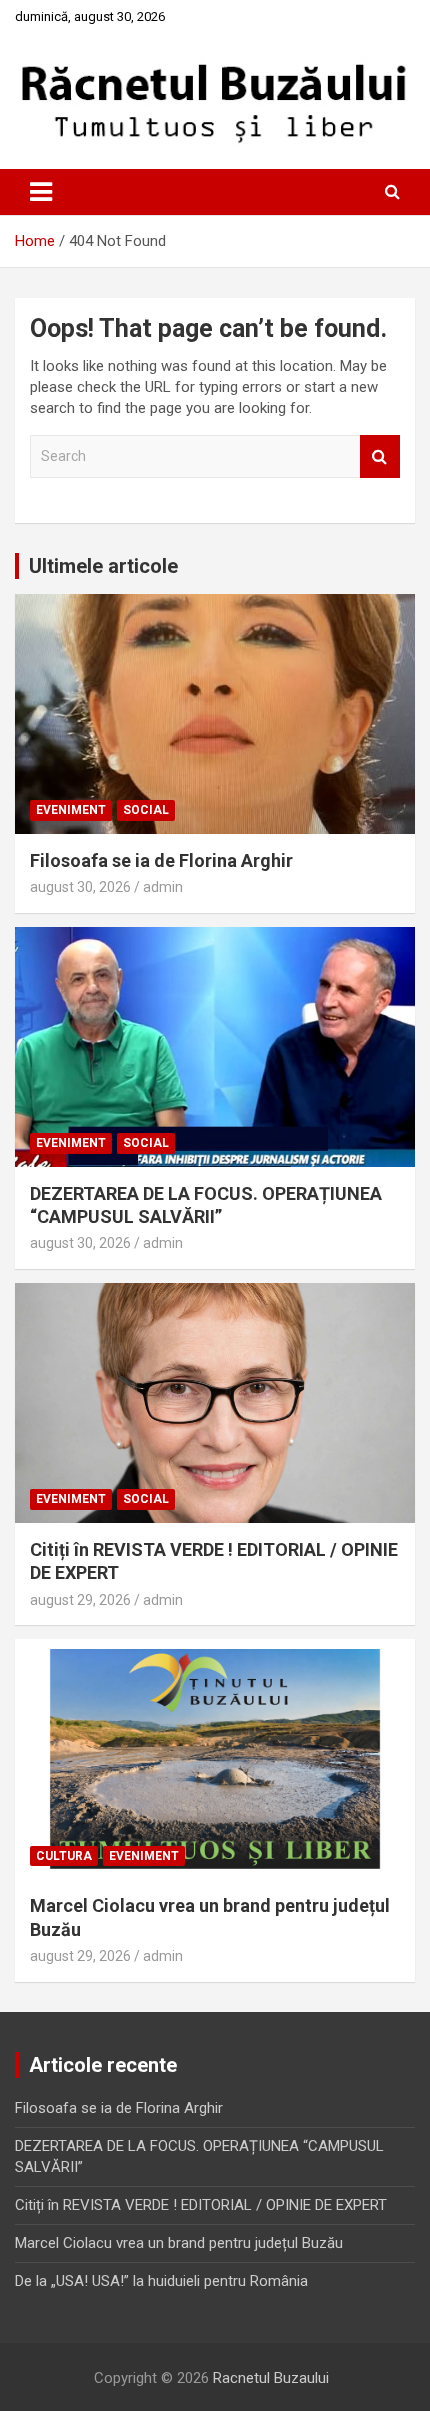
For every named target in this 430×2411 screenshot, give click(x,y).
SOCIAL (146, 810)
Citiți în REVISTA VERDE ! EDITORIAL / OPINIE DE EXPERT (201, 2205)
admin (163, 887)
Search (380, 456)
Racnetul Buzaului (271, 2378)
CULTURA (64, 1856)
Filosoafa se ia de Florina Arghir (161, 860)
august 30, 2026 (80, 887)
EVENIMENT (71, 810)
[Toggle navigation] (41, 192)
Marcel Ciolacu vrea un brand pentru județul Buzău (179, 2243)
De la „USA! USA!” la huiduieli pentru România (161, 2281)
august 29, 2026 (80, 1600)
